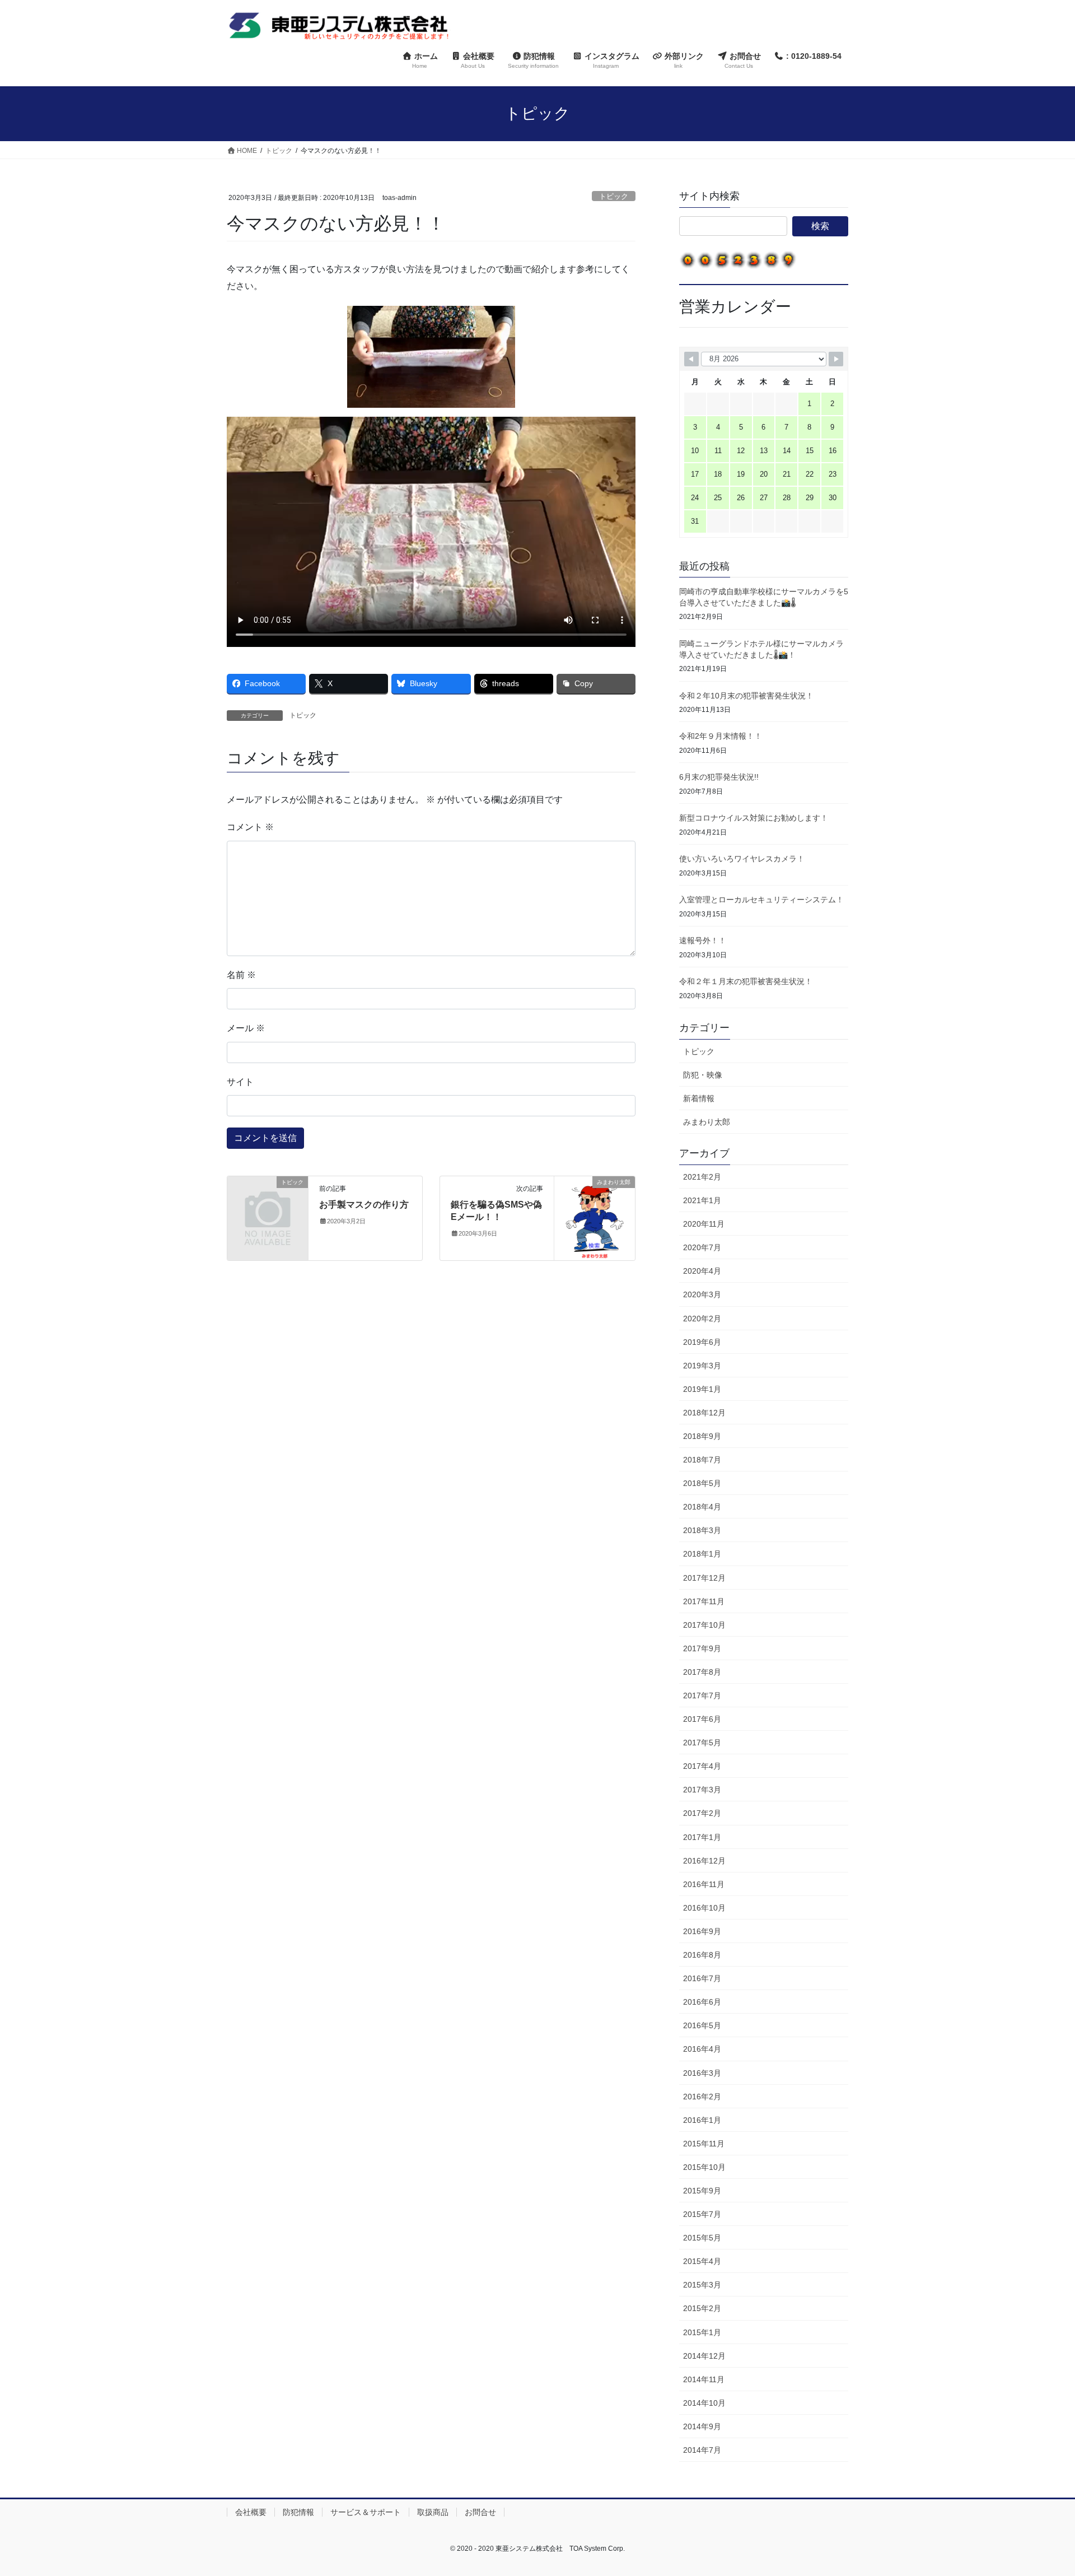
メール (246, 1028)
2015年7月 (702, 2214)
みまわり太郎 (707, 1122)
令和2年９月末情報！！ (721, 736)
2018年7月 (702, 1460)
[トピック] (268, 1200)
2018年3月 (702, 1530)
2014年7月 (702, 2450)
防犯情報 (298, 2512)
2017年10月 (704, 1625)
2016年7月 (702, 1978)
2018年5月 (702, 1483)
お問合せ (480, 2512)
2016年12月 (704, 1861)
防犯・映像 (703, 1075)
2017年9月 (702, 1648)
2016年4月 (702, 2049)
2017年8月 (702, 1672)
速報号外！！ (703, 940)
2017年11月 (704, 1601)
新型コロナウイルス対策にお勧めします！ (754, 818)
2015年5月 (702, 2238)
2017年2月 (702, 1813)
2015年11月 (704, 2144)
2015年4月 (702, 2261)
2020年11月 (704, 1224)
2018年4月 (702, 1507)
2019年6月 (702, 1342)
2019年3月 (702, 1366)
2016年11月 (704, 1884)
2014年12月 (704, 2356)
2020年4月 (702, 1271)
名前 (241, 975)
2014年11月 (704, 2379)
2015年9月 (702, 2191)
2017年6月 (702, 1719)
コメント (250, 827)
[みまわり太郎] (595, 1217)
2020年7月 (702, 1247)
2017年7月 (702, 1695)
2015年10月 (704, 2167)
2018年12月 (704, 1413)
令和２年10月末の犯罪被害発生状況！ (746, 696)
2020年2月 (702, 1319)
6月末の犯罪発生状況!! (719, 777)
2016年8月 (702, 1955)
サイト (240, 1082)
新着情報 (699, 1098)
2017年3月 (702, 1790)
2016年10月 (704, 1908)
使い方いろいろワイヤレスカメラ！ (742, 859)
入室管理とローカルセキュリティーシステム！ (761, 900)
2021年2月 (702, 1177)
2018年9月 (702, 1436)
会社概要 (251, 2512)
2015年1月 (702, 2332)
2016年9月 (702, 1931)
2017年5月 (702, 1743)
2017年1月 (702, 1837)
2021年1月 (702, 1200)
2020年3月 (702, 1294)
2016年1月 (702, 2120)
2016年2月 (702, 2097)
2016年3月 (702, 2073)
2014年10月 (704, 2403)
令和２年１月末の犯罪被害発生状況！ (746, 981)
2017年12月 (704, 1578)
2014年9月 (702, 2426)
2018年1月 (702, 1554)
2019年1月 (702, 1389)
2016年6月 (702, 2002)
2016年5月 (702, 2025)
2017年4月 (702, 1766)
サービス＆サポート (366, 2512)
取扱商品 (433, 2512)
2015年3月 (702, 2285)
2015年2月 (702, 2308)
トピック (614, 196)
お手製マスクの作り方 (364, 1205)
